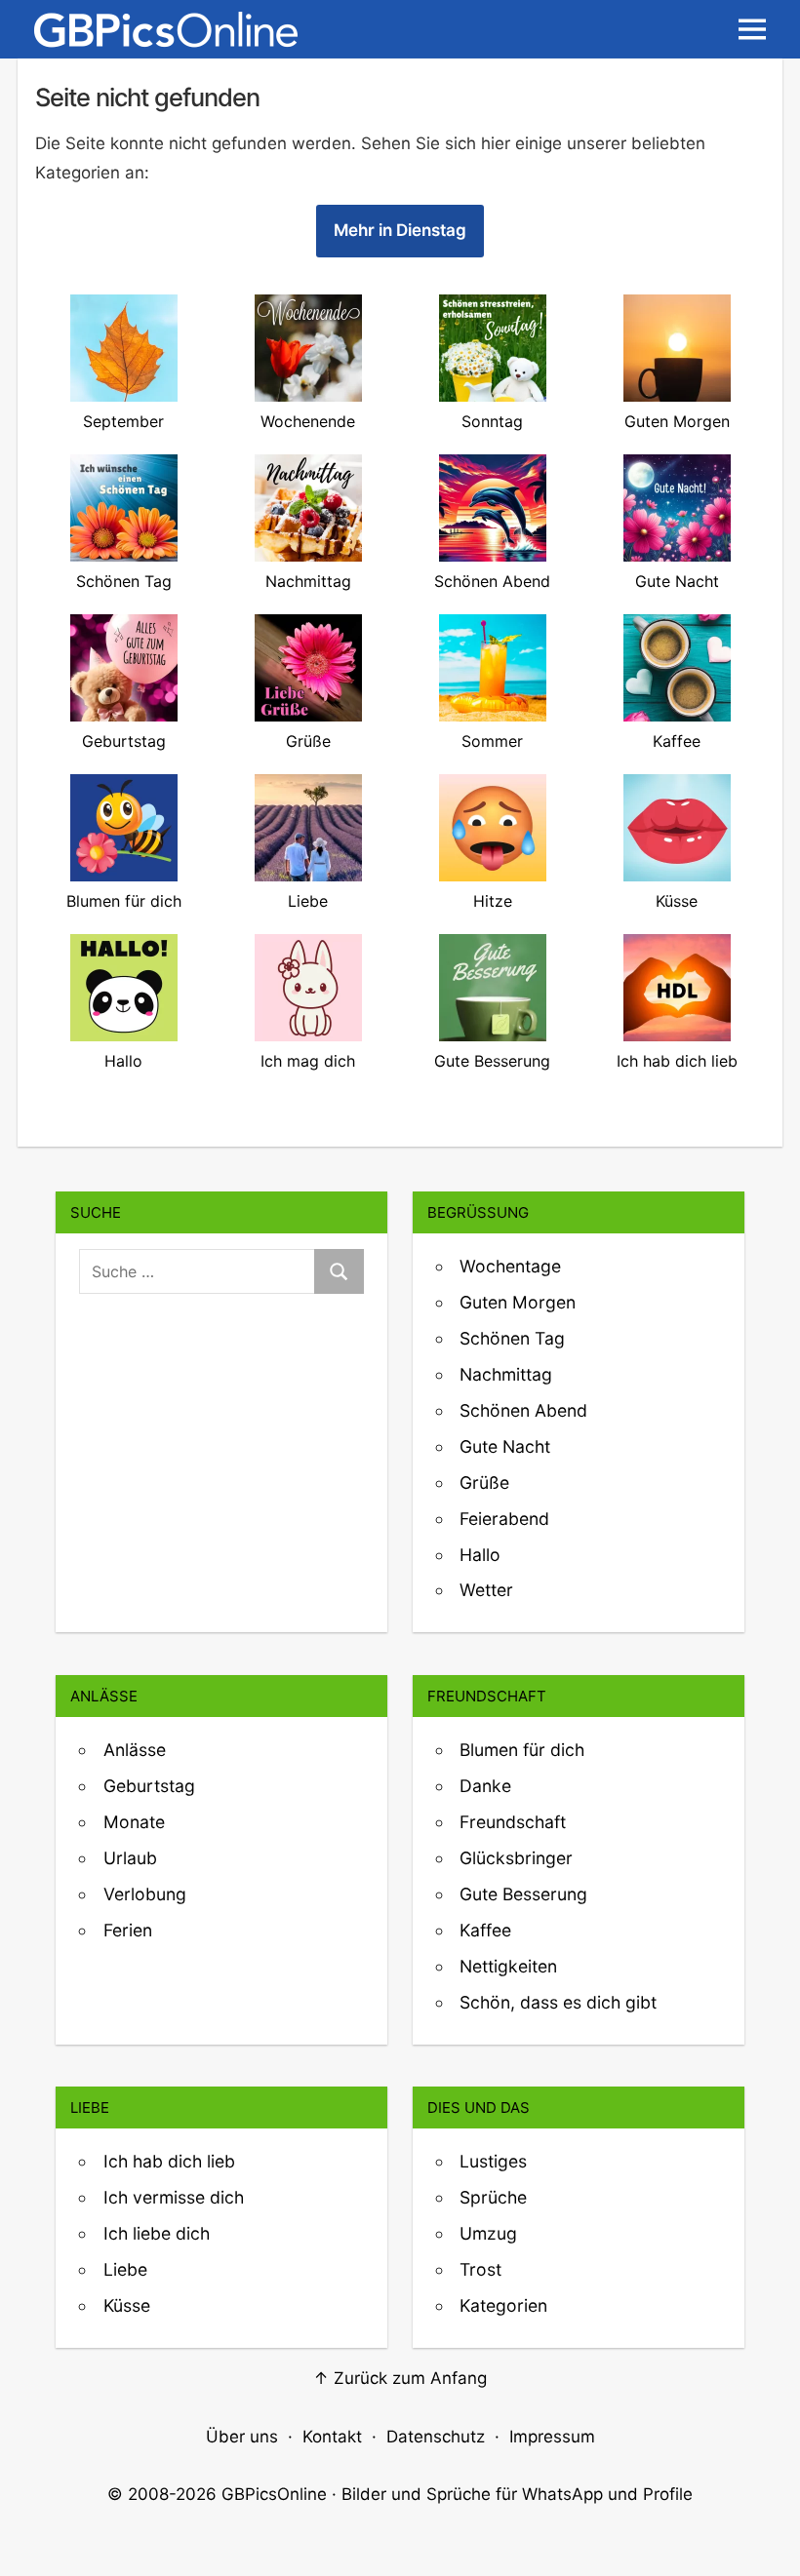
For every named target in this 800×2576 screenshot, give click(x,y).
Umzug (488, 2233)
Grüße (484, 1483)
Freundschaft (513, 1822)
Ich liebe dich (157, 2233)
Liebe (125, 2269)
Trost (480, 2269)
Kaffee (485, 1930)
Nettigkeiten (508, 1966)
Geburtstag (149, 1786)
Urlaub (130, 1858)
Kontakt (332, 2437)
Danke (485, 1786)
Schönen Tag (512, 1338)
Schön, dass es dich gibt (558, 2002)
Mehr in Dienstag (400, 230)
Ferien (128, 1930)
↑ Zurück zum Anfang (400, 2378)
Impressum (552, 2437)
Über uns (242, 2437)
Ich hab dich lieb (169, 2161)
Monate (134, 1822)
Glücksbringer (516, 1858)
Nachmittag (506, 1374)
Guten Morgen (518, 1302)
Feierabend (504, 1519)
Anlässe (135, 1750)
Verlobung (145, 1894)
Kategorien (503, 2305)
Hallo (480, 1555)
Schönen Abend (523, 1410)
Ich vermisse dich (174, 2197)
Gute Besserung (523, 1894)
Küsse (127, 2305)
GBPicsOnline (274, 2494)
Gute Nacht (505, 1446)
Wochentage (510, 1266)
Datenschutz (436, 2437)
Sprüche (493, 2197)
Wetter (486, 1590)
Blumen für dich (522, 1750)
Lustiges (493, 2161)
